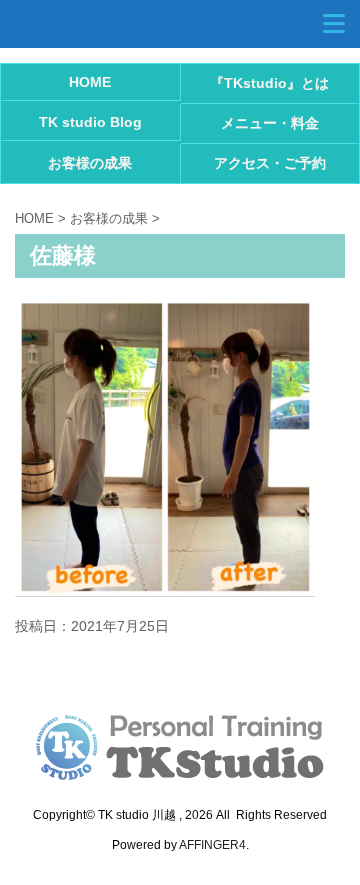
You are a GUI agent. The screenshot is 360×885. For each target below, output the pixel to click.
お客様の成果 (90, 163)
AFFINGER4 (212, 845)
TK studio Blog (90, 122)
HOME (90, 82)
